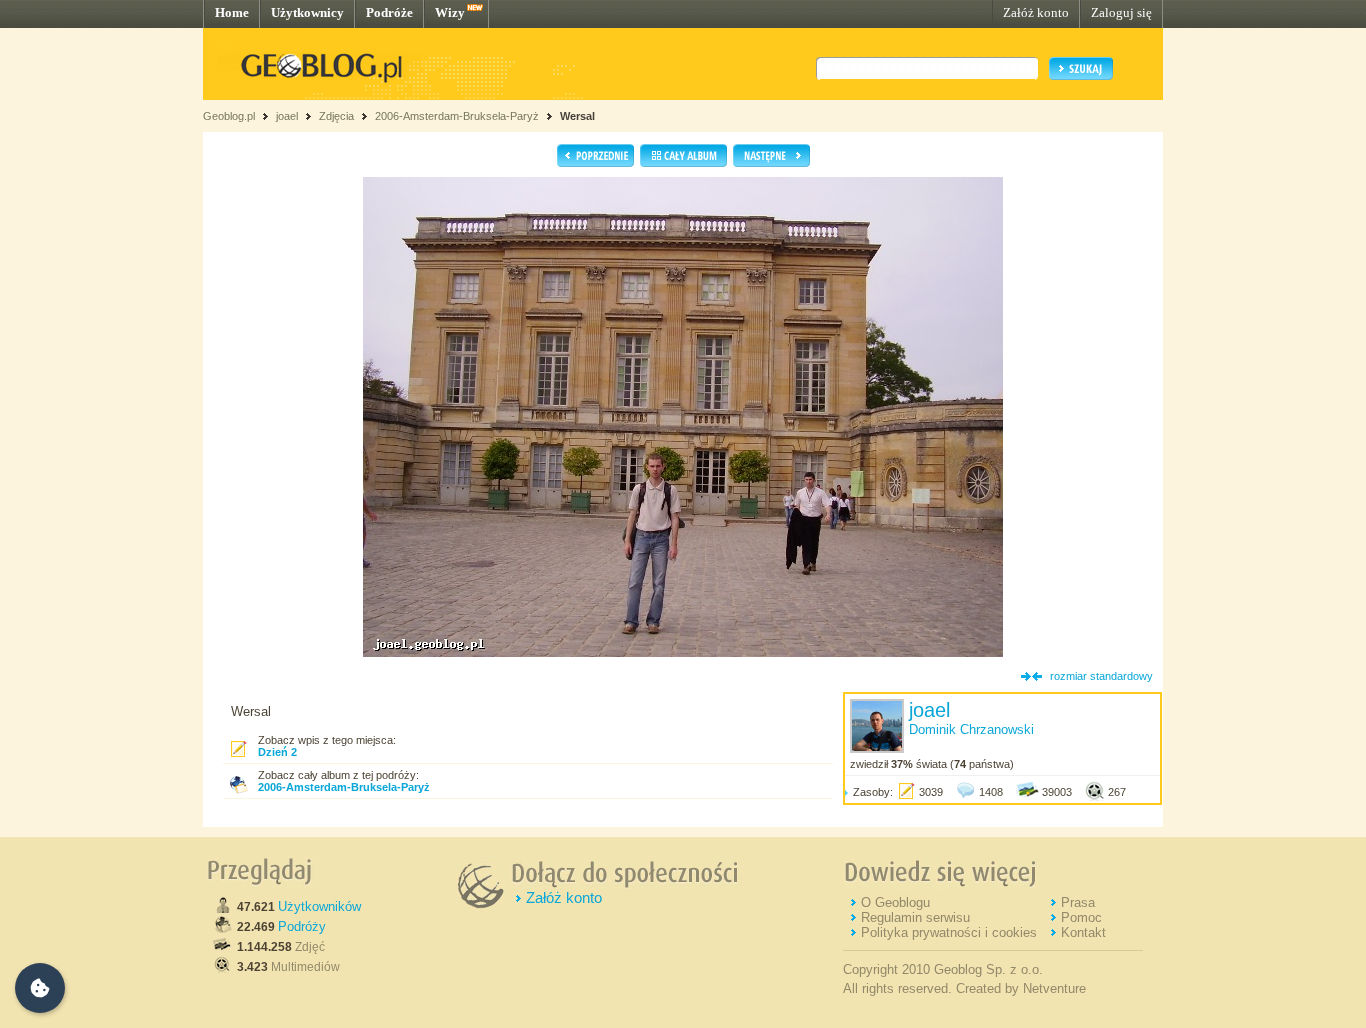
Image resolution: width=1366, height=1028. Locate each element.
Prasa (1078, 902)
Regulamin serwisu (915, 917)
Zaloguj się (1121, 12)
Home (232, 12)
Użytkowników (319, 906)
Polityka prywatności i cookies (949, 932)
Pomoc (1081, 917)
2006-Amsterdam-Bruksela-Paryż (457, 116)
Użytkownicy (307, 12)
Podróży (302, 926)
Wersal (577, 116)
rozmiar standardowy (1101, 676)
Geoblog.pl (229, 116)
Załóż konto (1036, 12)
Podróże (389, 12)
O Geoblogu (895, 902)
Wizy (450, 12)
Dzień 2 (277, 752)
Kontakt (1083, 932)
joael (287, 116)
